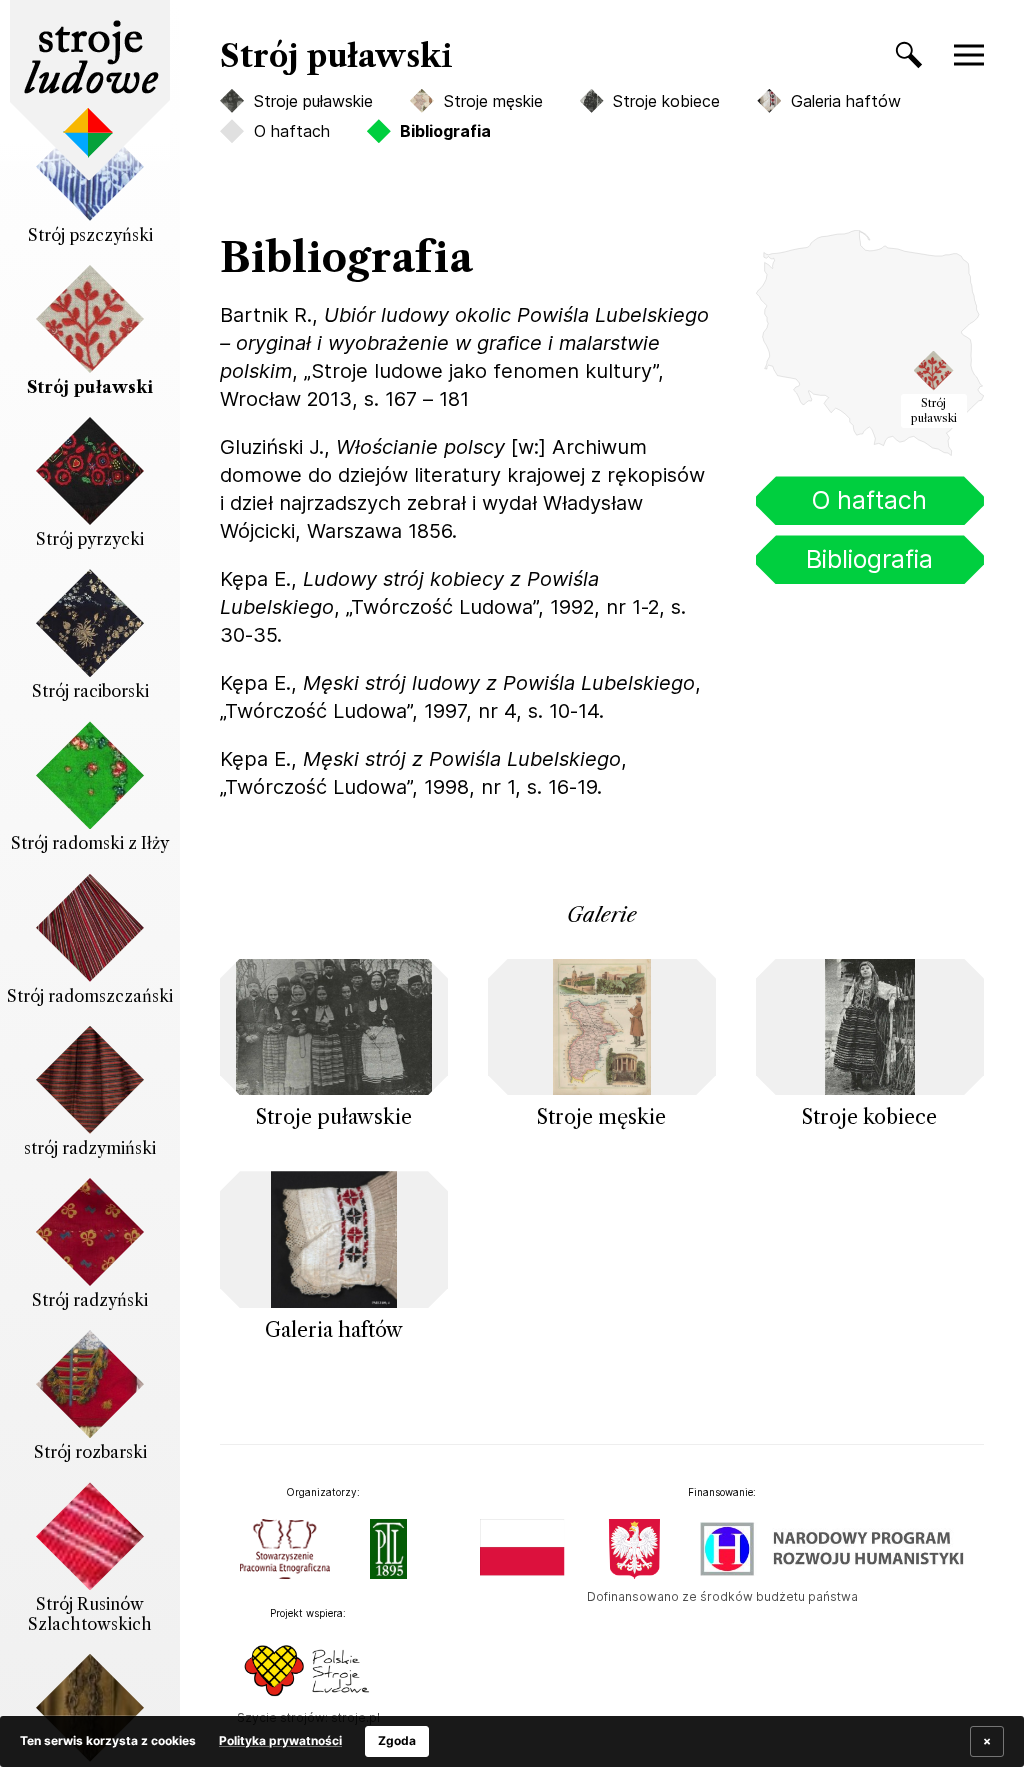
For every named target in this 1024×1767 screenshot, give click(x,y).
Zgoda (397, 1740)
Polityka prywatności (280, 1740)
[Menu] (979, 55)
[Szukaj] (899, 58)
